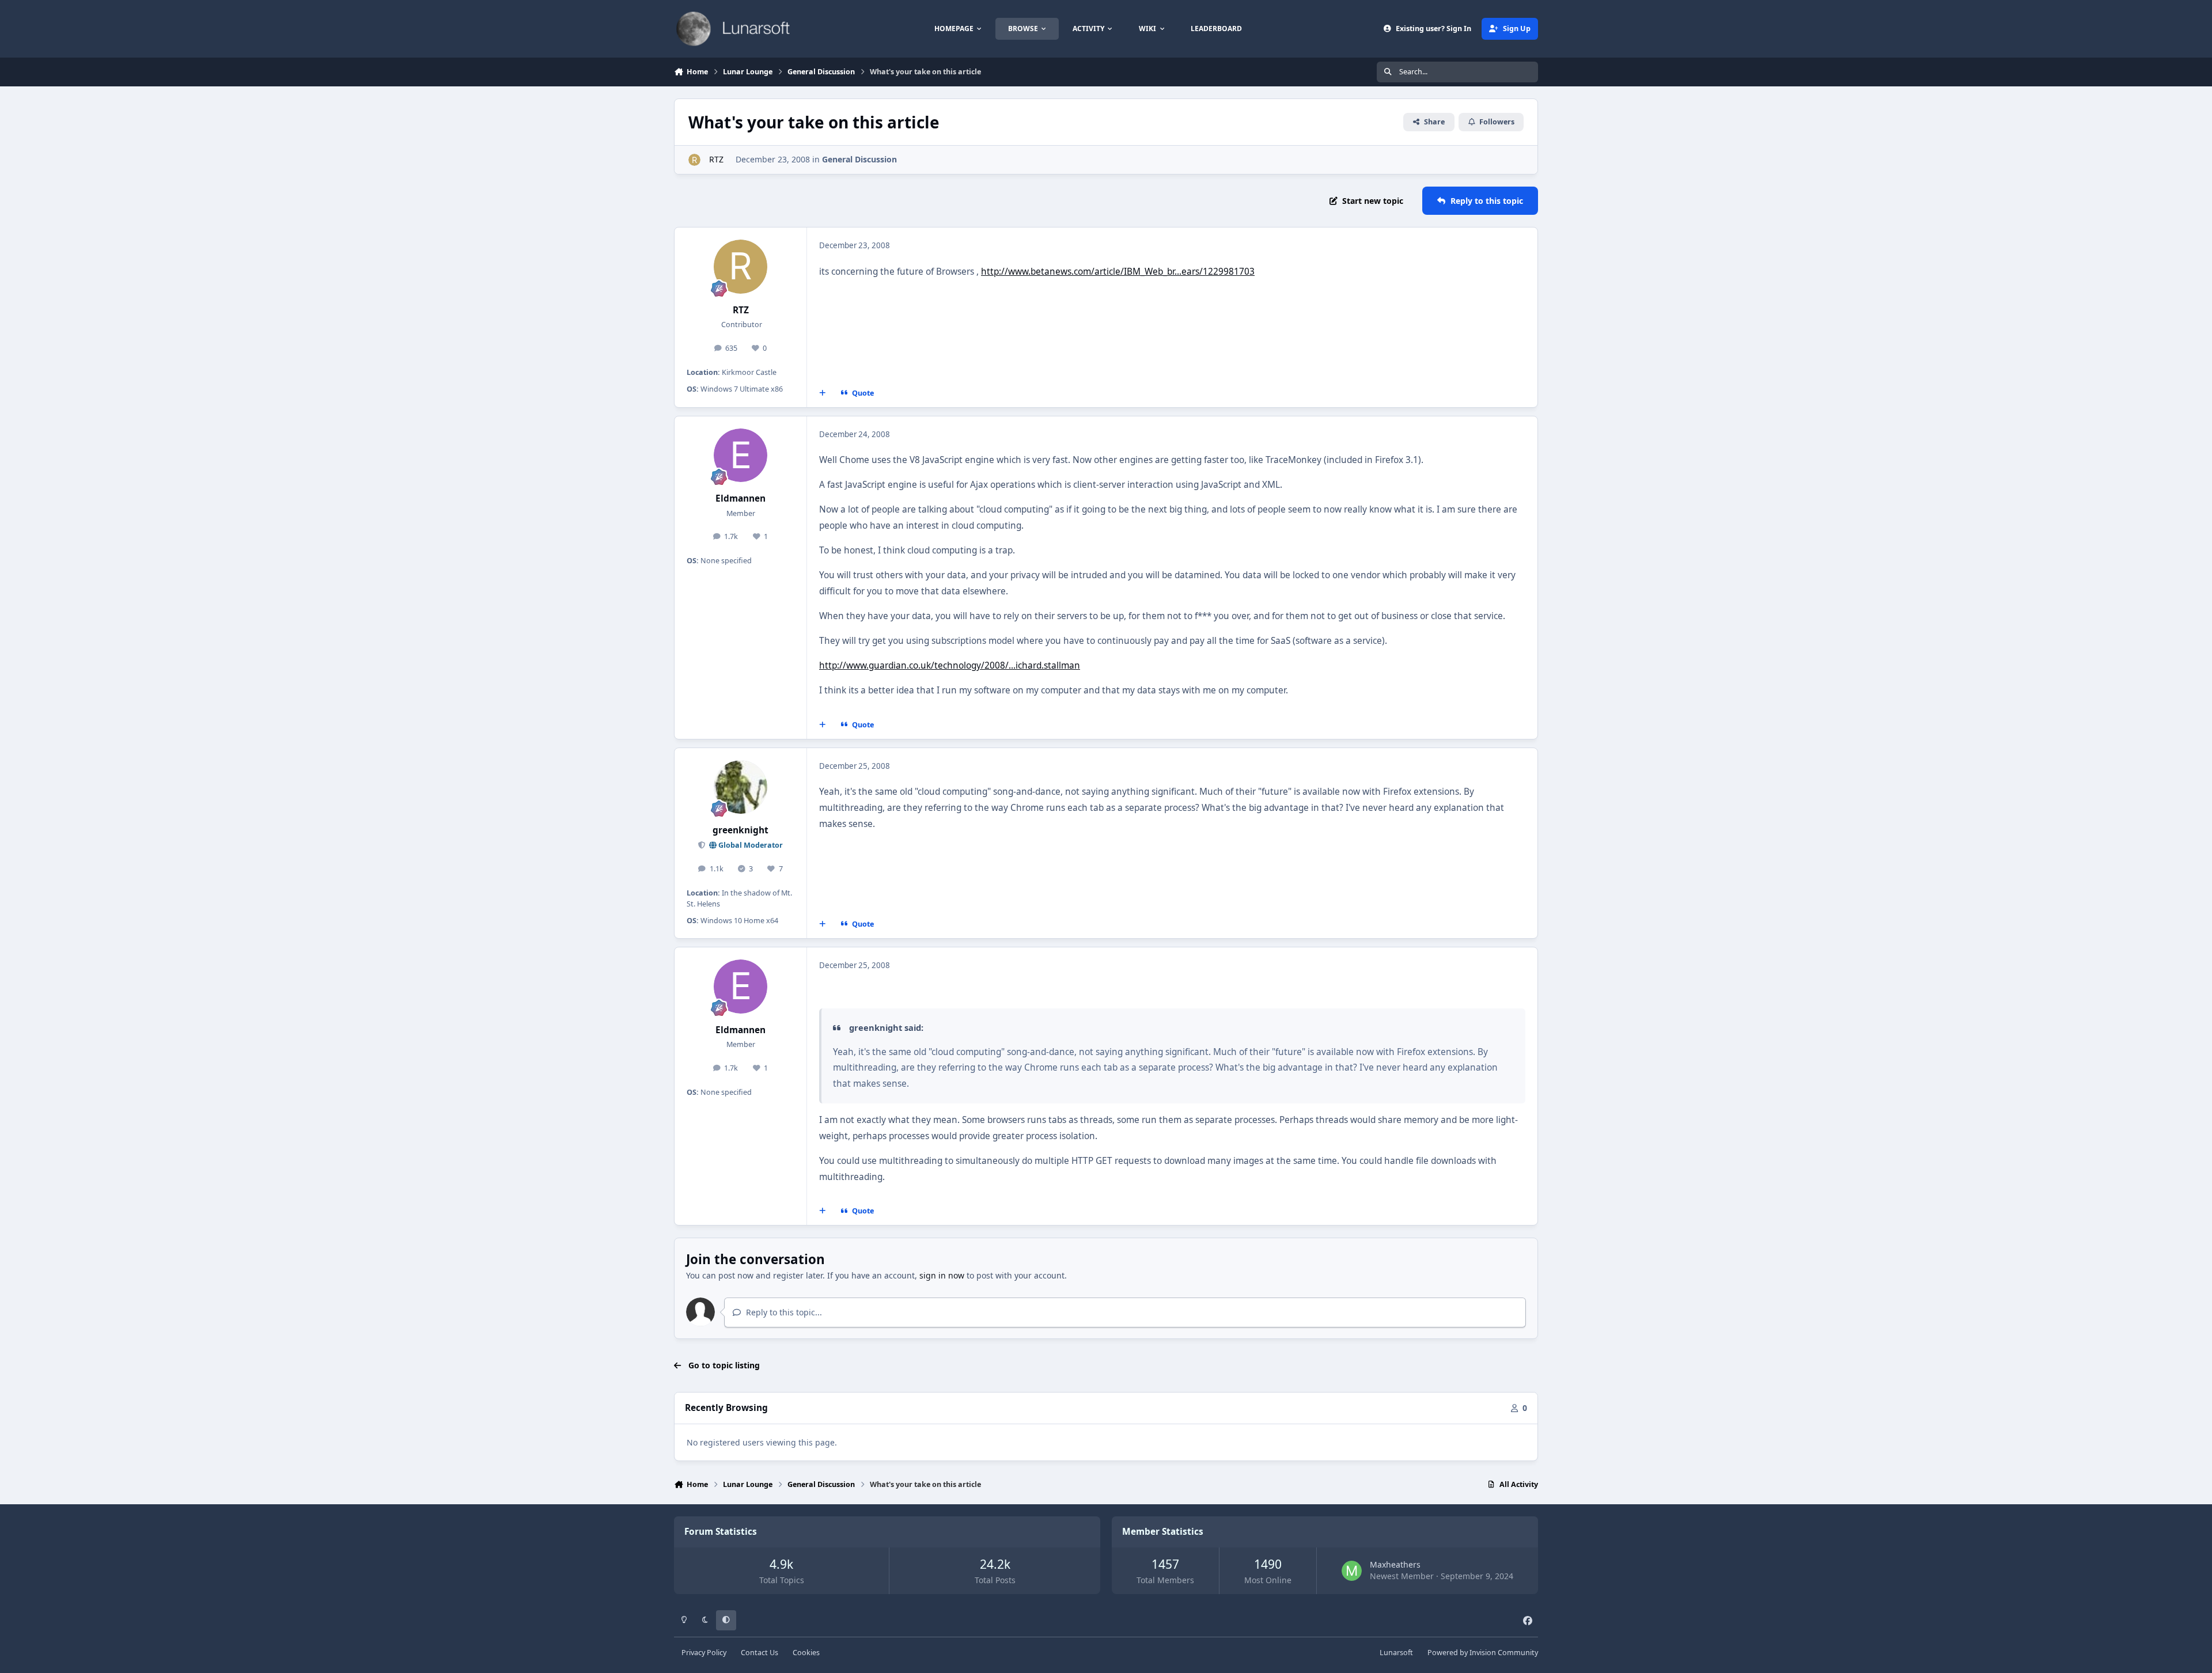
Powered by (1483, 1653)
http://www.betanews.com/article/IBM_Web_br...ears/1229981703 (1118, 272)
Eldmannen (741, 498)
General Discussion (859, 159)
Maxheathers (1395, 1564)
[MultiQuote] (823, 393)
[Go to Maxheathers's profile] (1352, 1571)
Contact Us (760, 1653)
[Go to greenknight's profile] (741, 787)
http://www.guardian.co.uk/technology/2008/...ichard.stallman (950, 665)
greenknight (741, 830)
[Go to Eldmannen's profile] (741, 456)
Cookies (806, 1653)
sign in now (942, 1275)
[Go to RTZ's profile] (694, 160)
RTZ (715, 159)
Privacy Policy (704, 1653)
